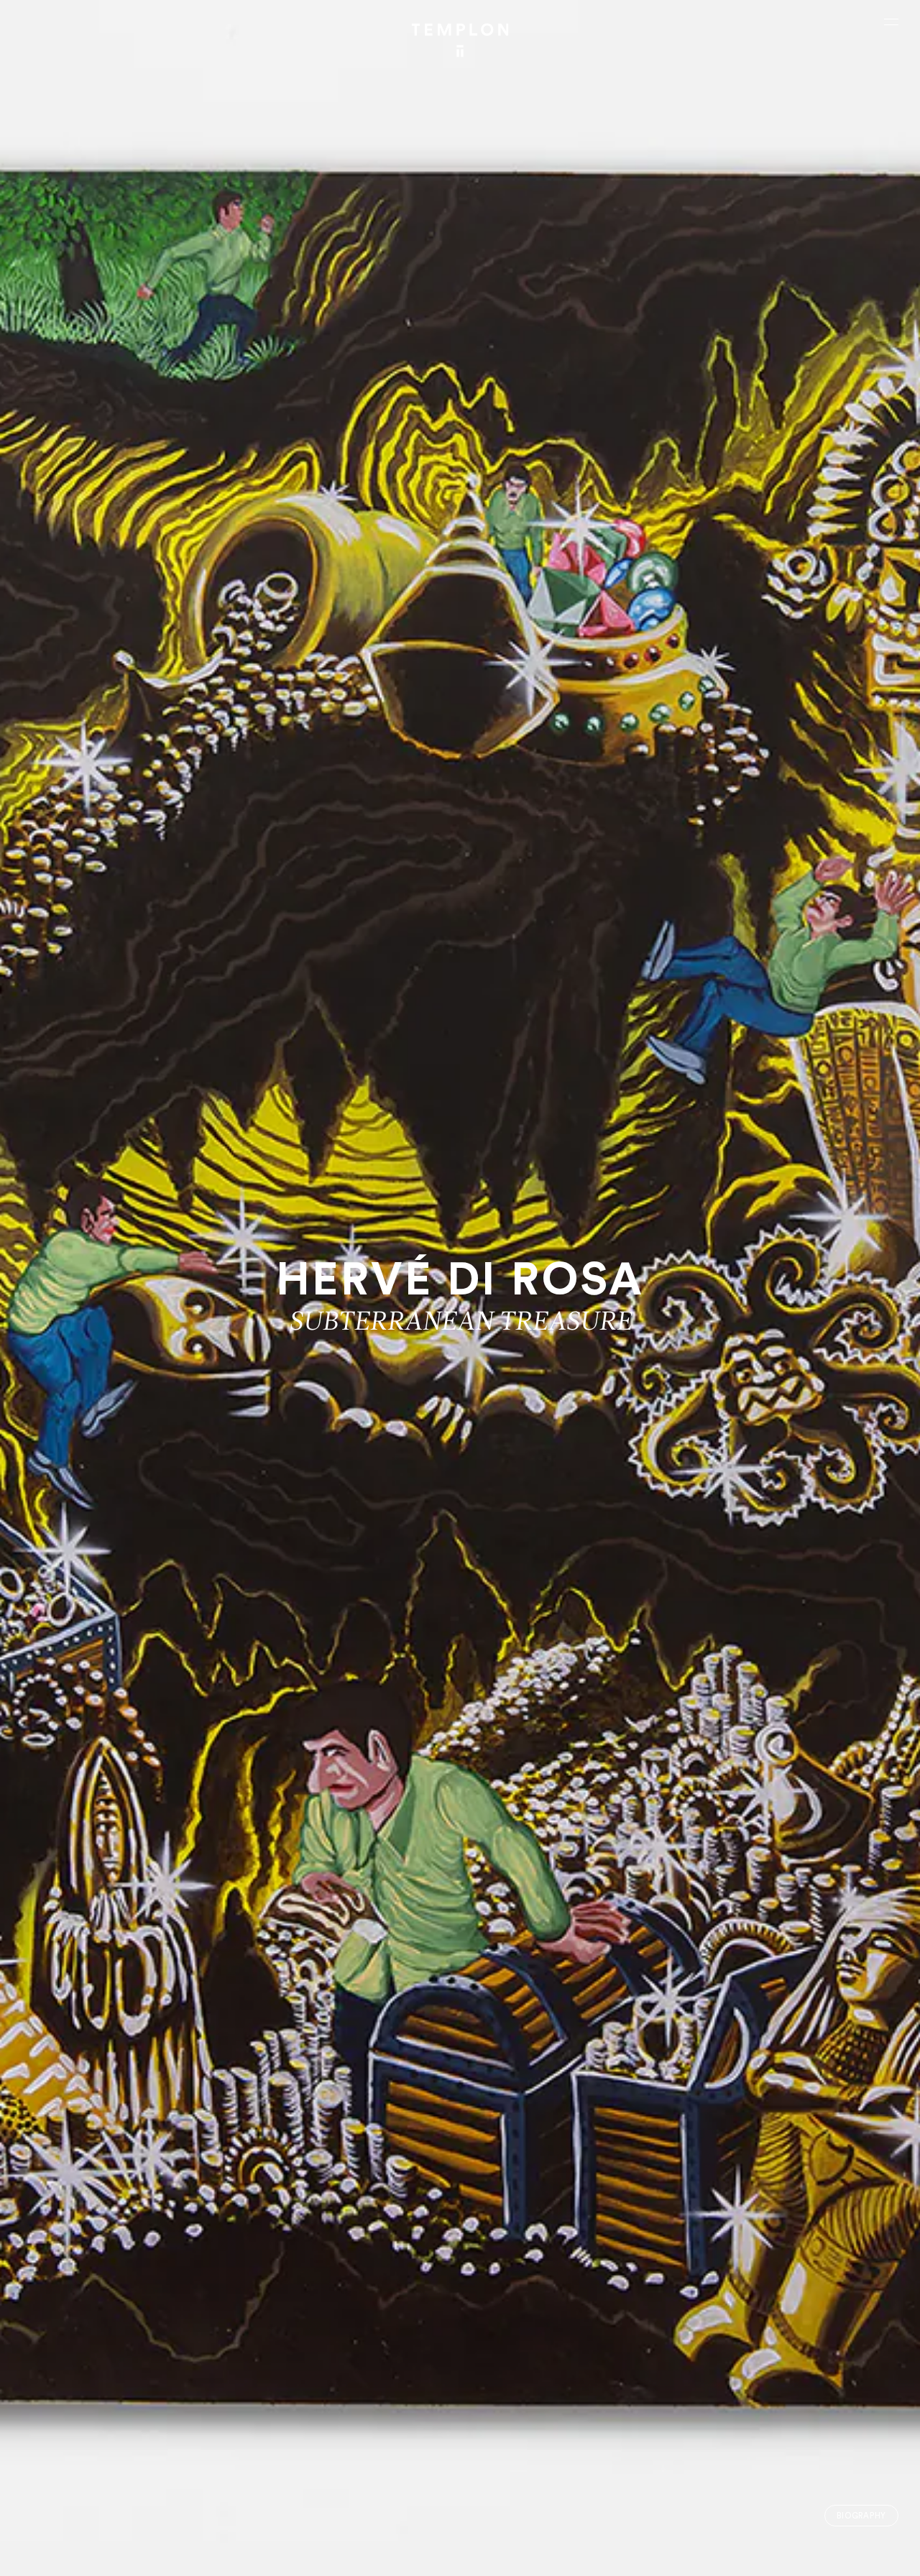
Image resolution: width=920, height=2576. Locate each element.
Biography (861, 2516)
